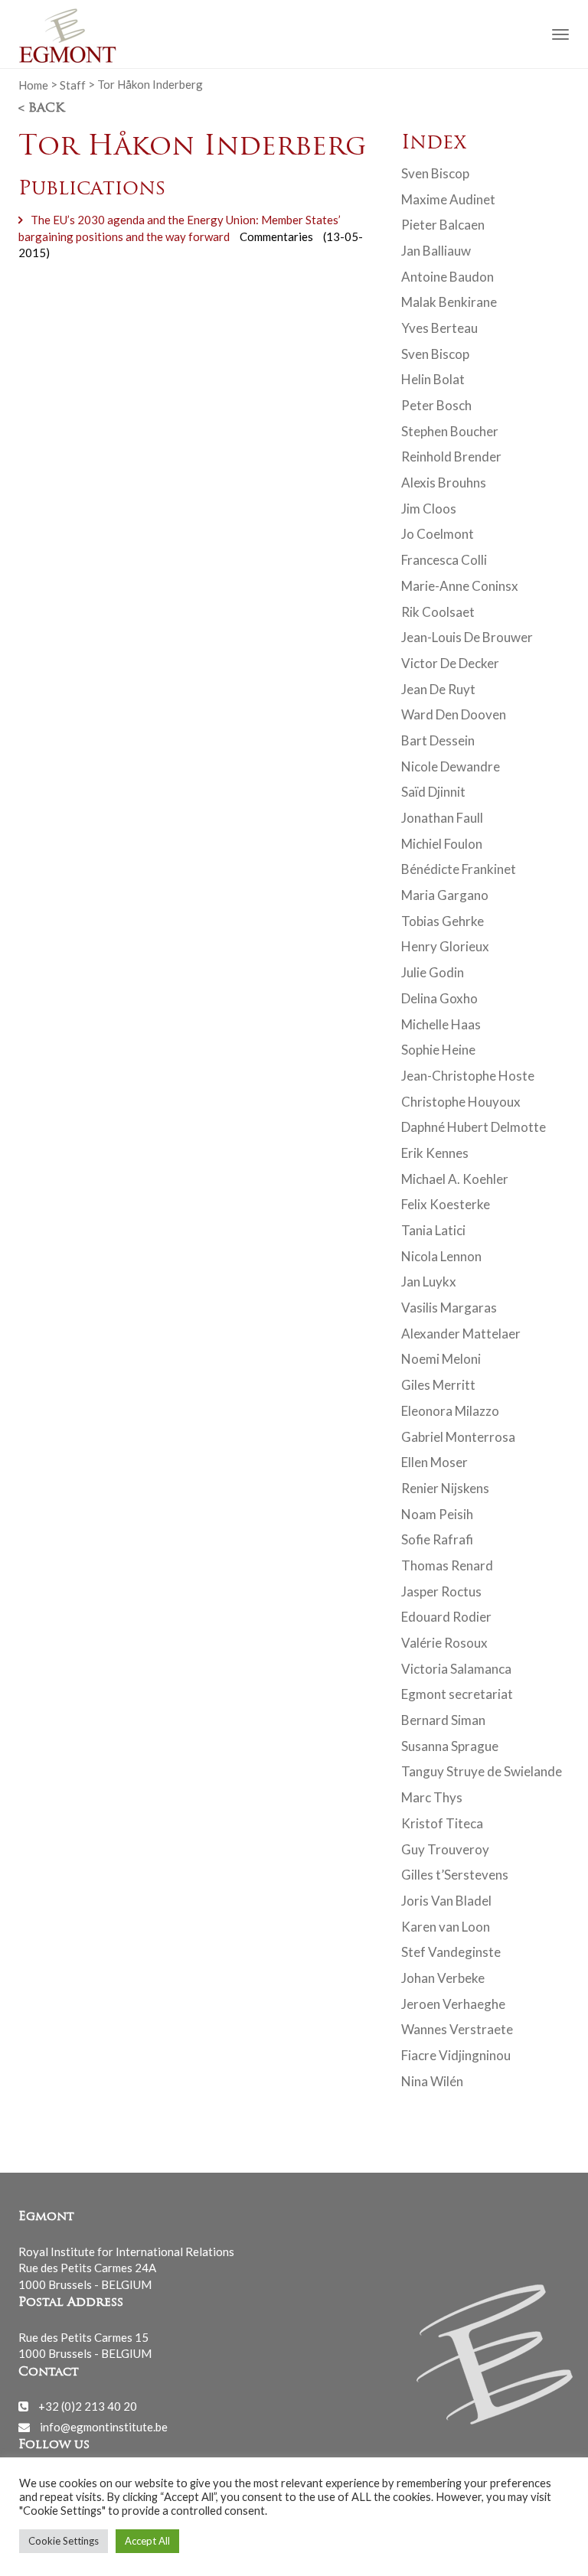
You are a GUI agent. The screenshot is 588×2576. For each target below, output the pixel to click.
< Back (41, 109)
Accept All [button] (147, 2541)
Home (33, 84)
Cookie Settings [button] (64, 2541)
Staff (73, 84)
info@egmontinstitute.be (104, 2427)
